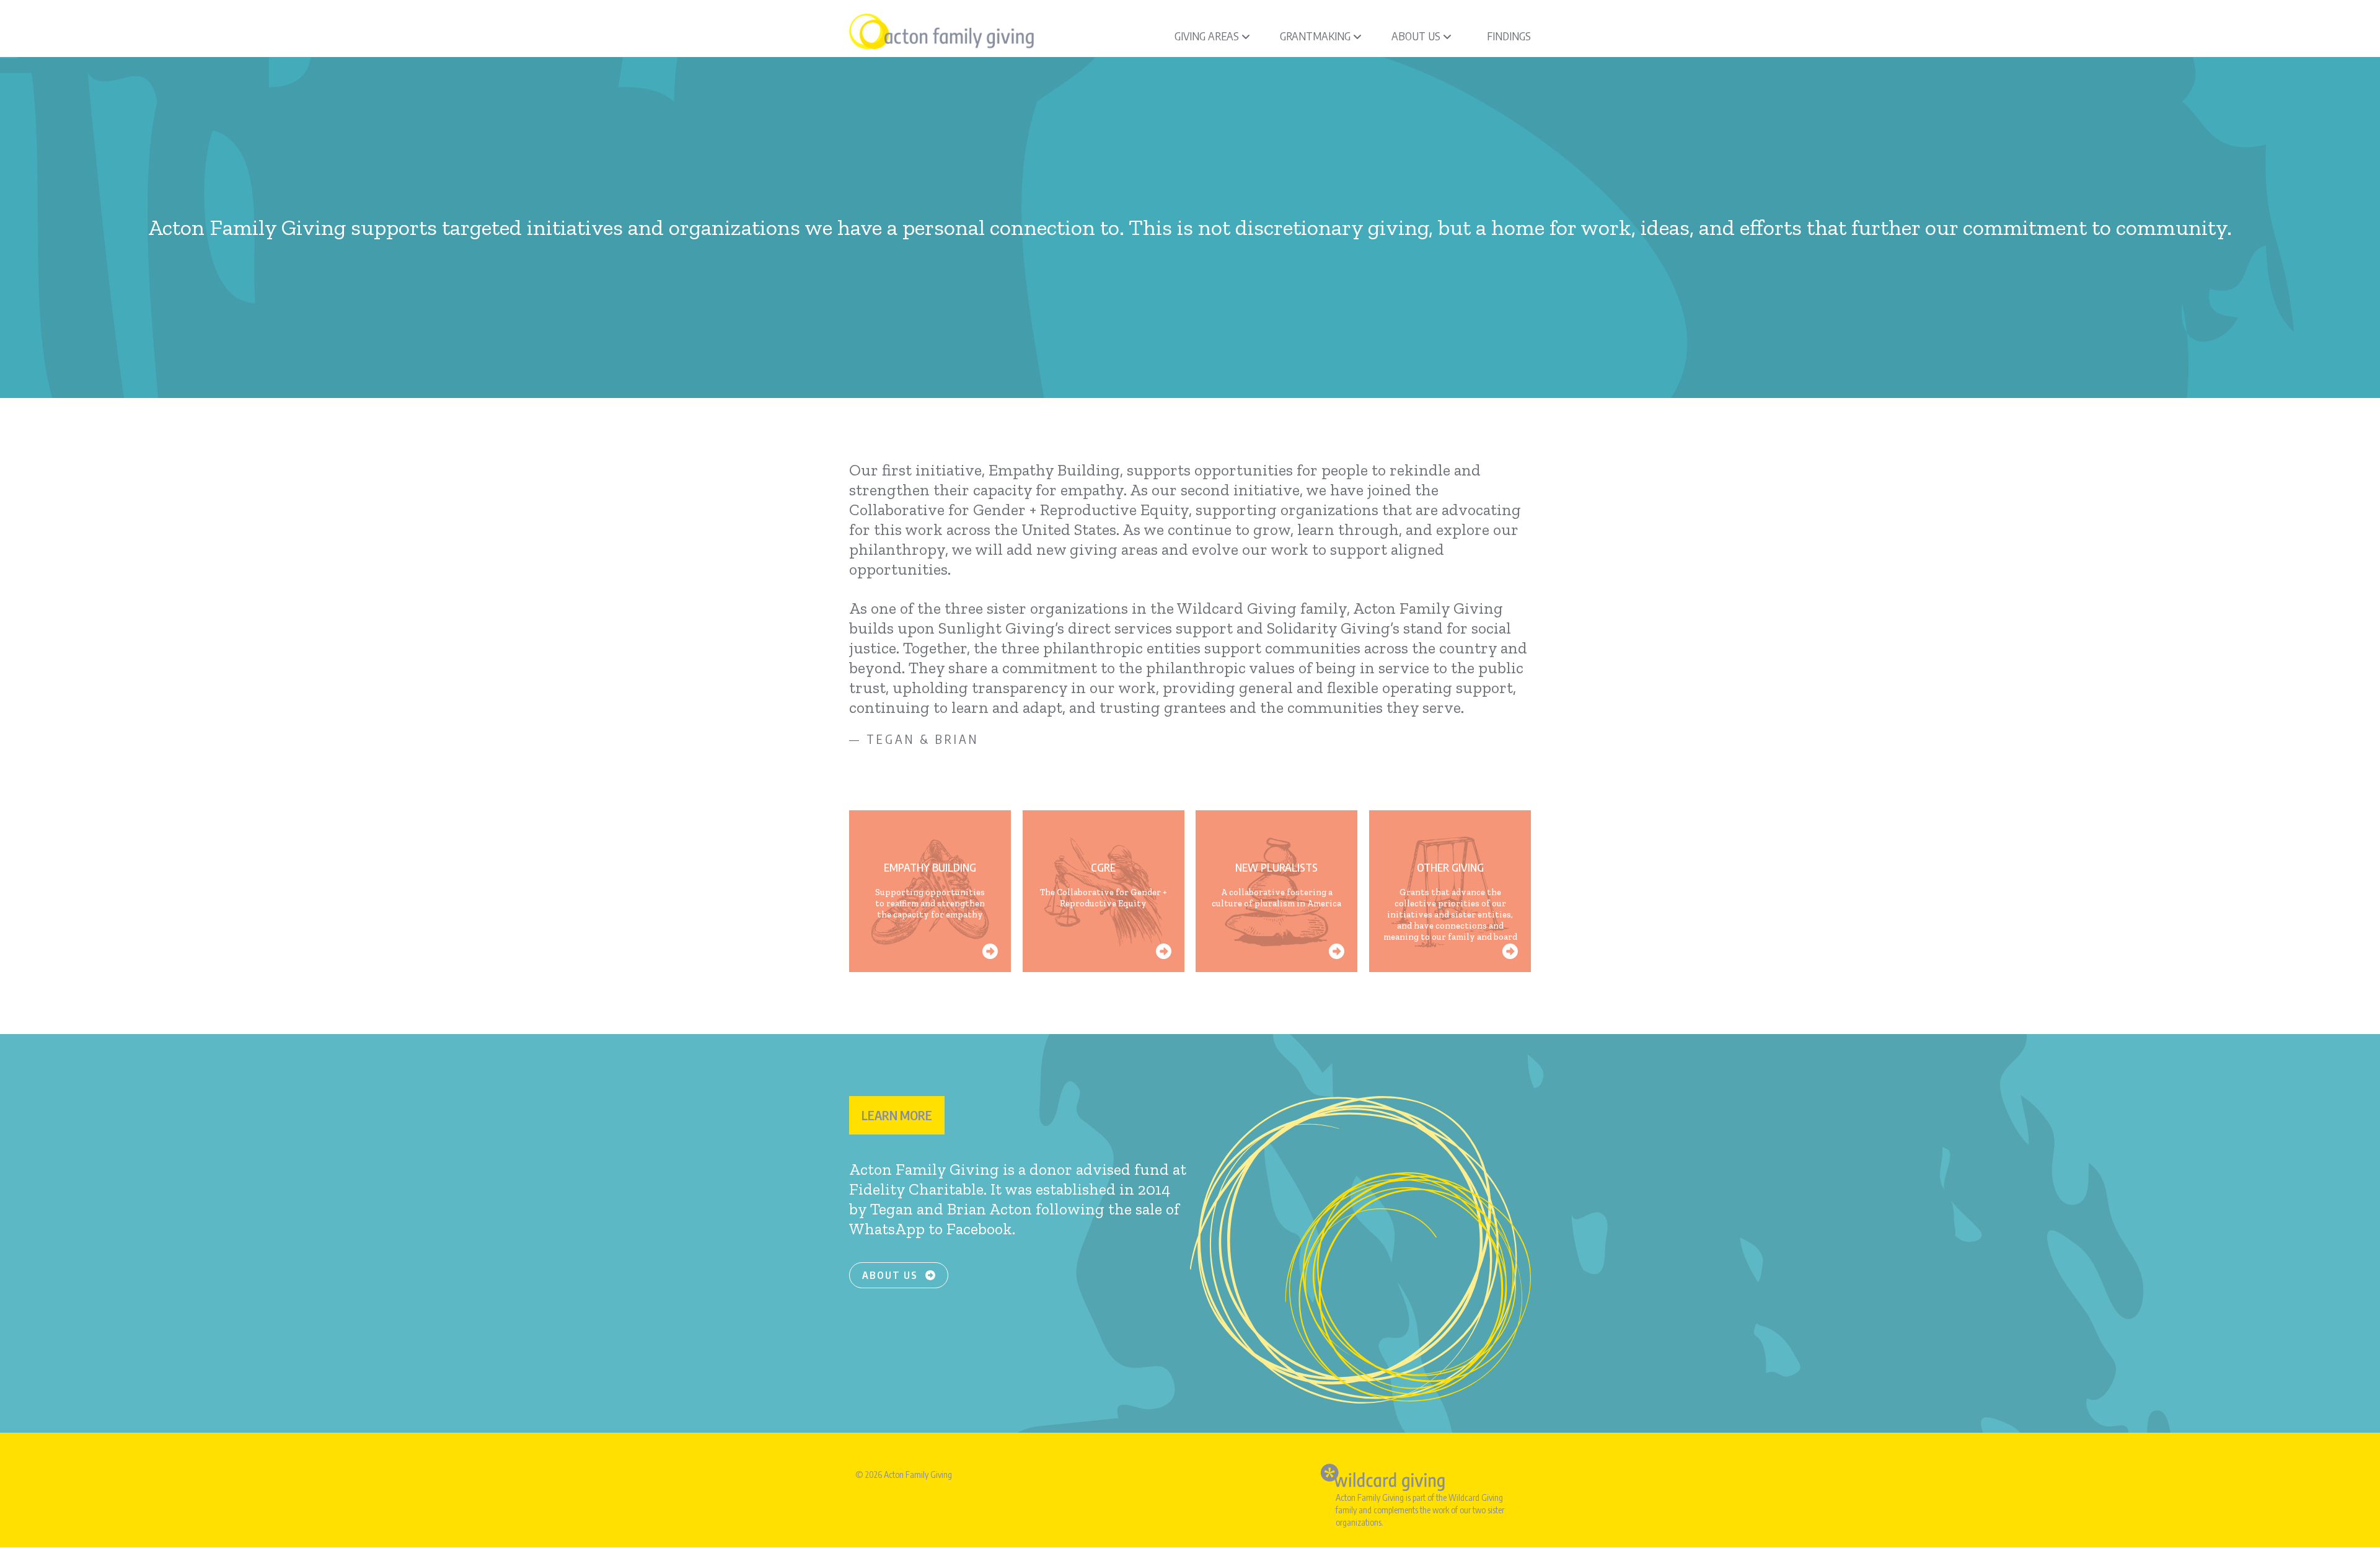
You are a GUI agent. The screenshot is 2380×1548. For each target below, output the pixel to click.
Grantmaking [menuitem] (1315, 36)
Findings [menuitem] (1509, 36)
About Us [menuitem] (1416, 36)
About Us (892, 1275)
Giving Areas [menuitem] (1207, 36)
